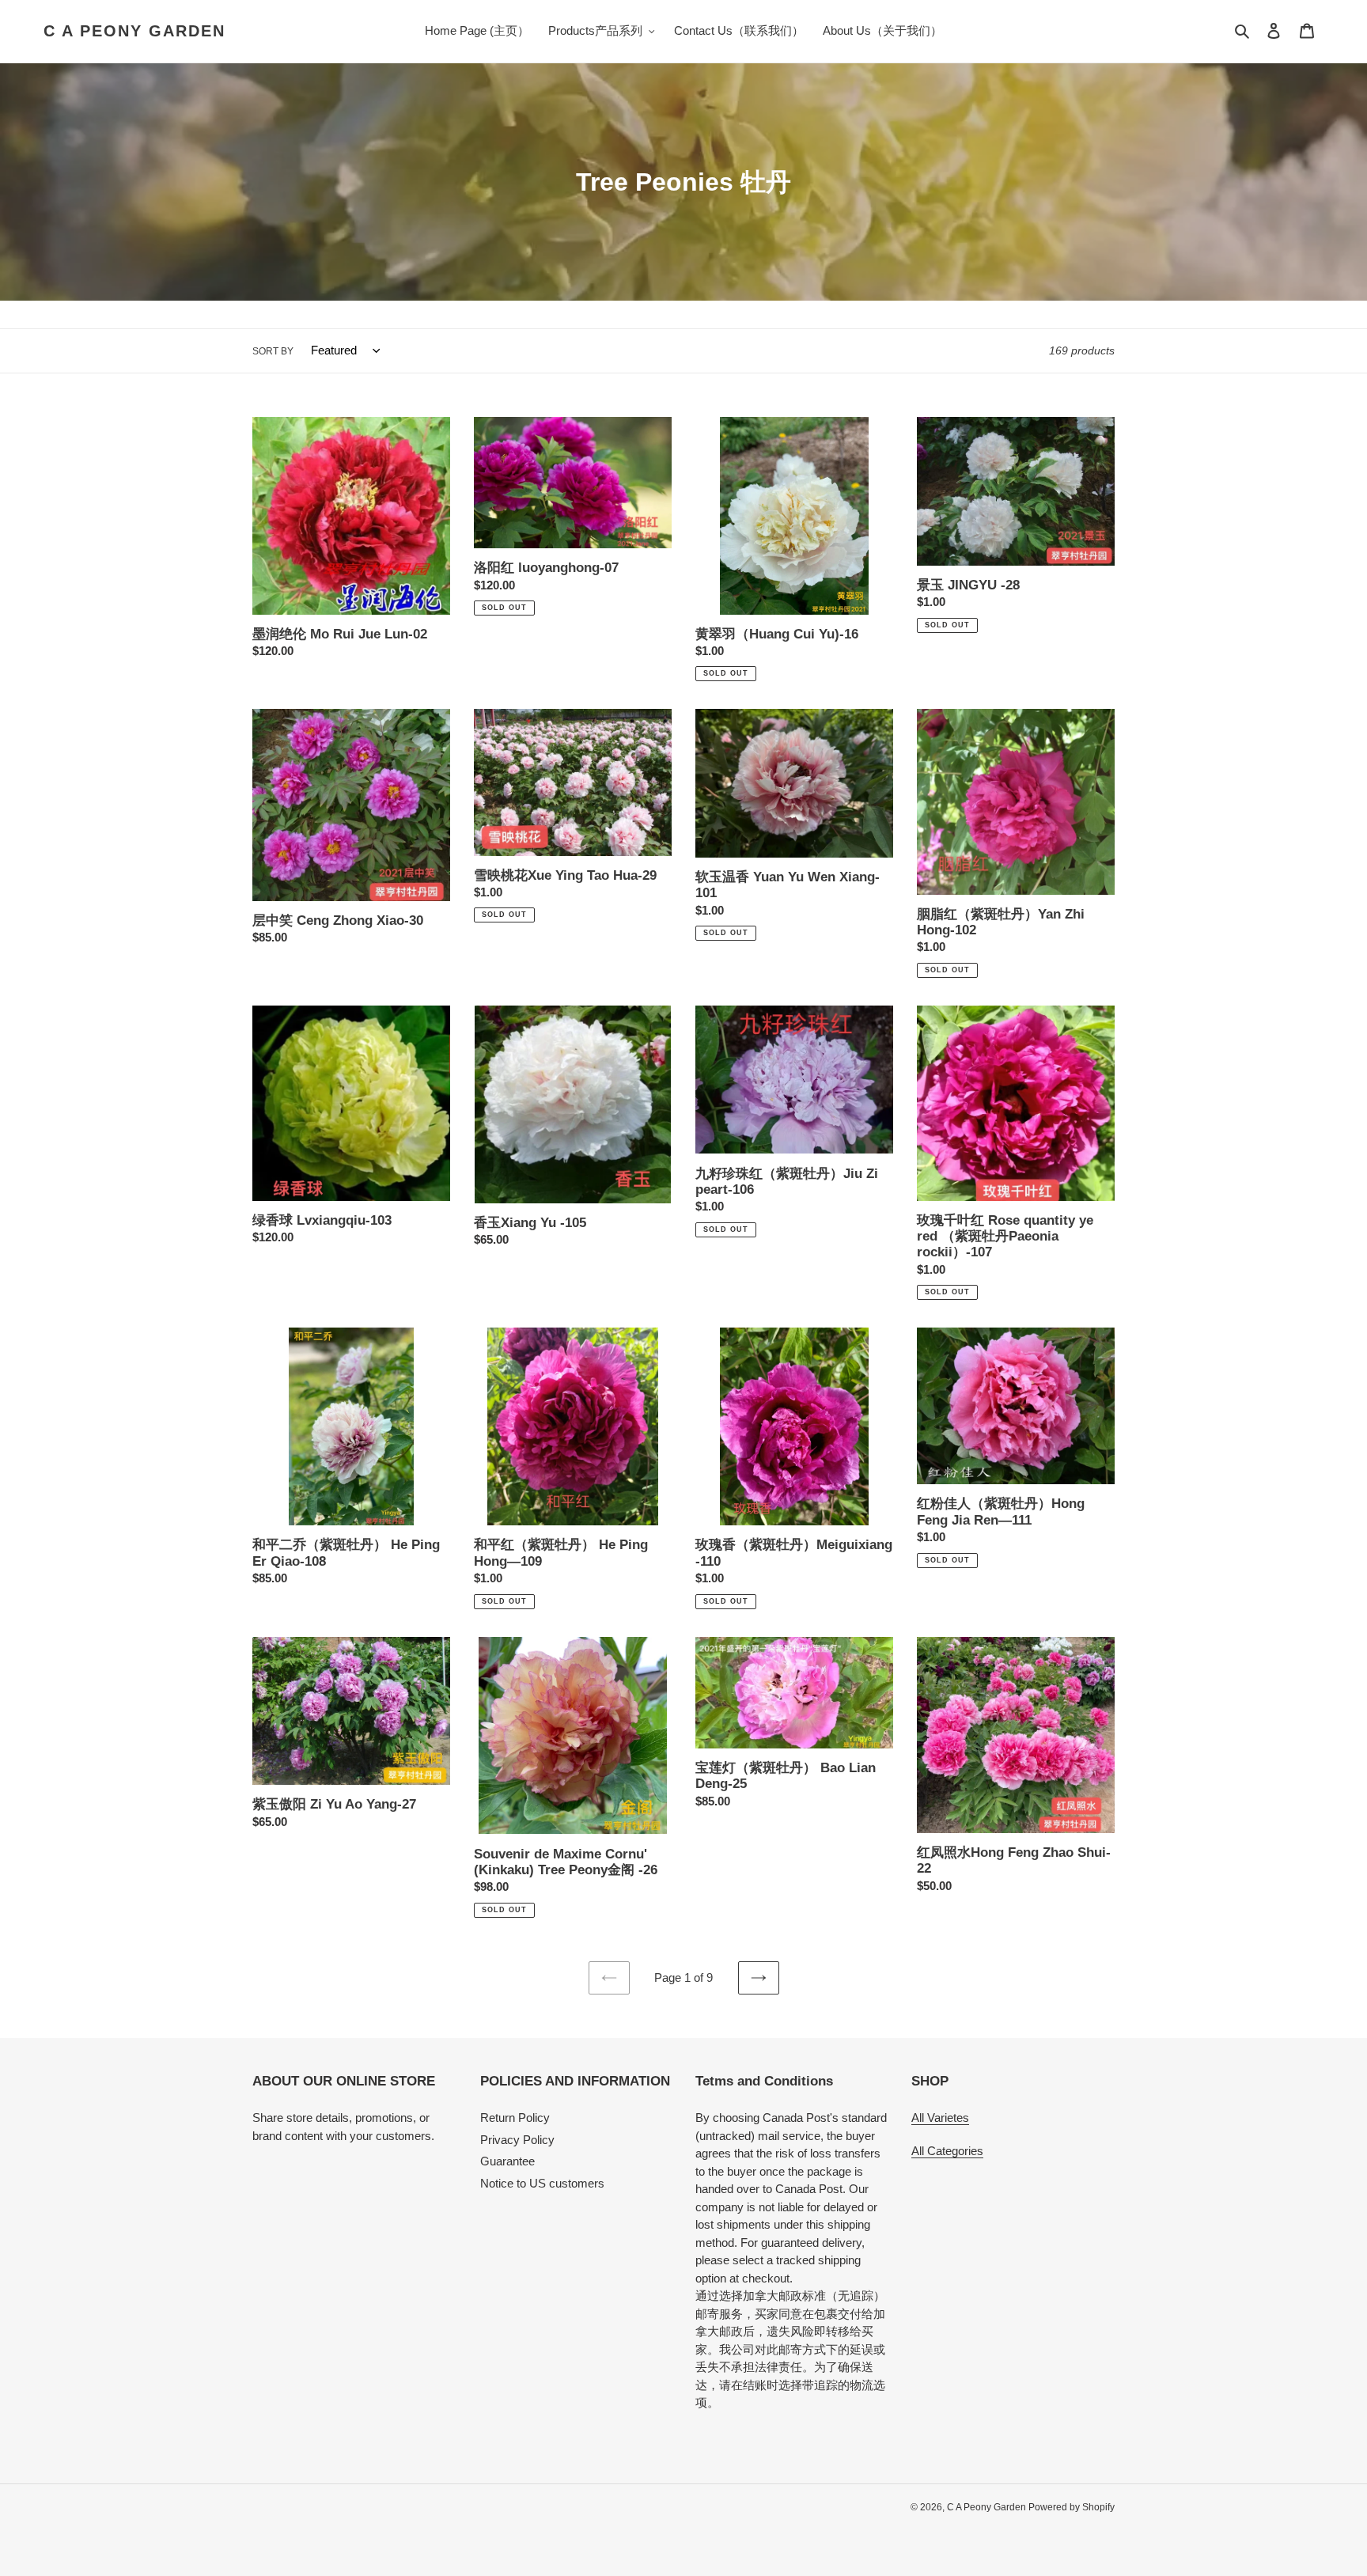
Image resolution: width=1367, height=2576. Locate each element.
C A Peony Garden (134, 31)
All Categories (947, 2151)
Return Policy (515, 2118)
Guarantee (507, 2161)
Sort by (273, 351)
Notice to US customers (542, 2183)
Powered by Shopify (1072, 2507)
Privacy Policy (517, 2140)
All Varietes (940, 2118)
